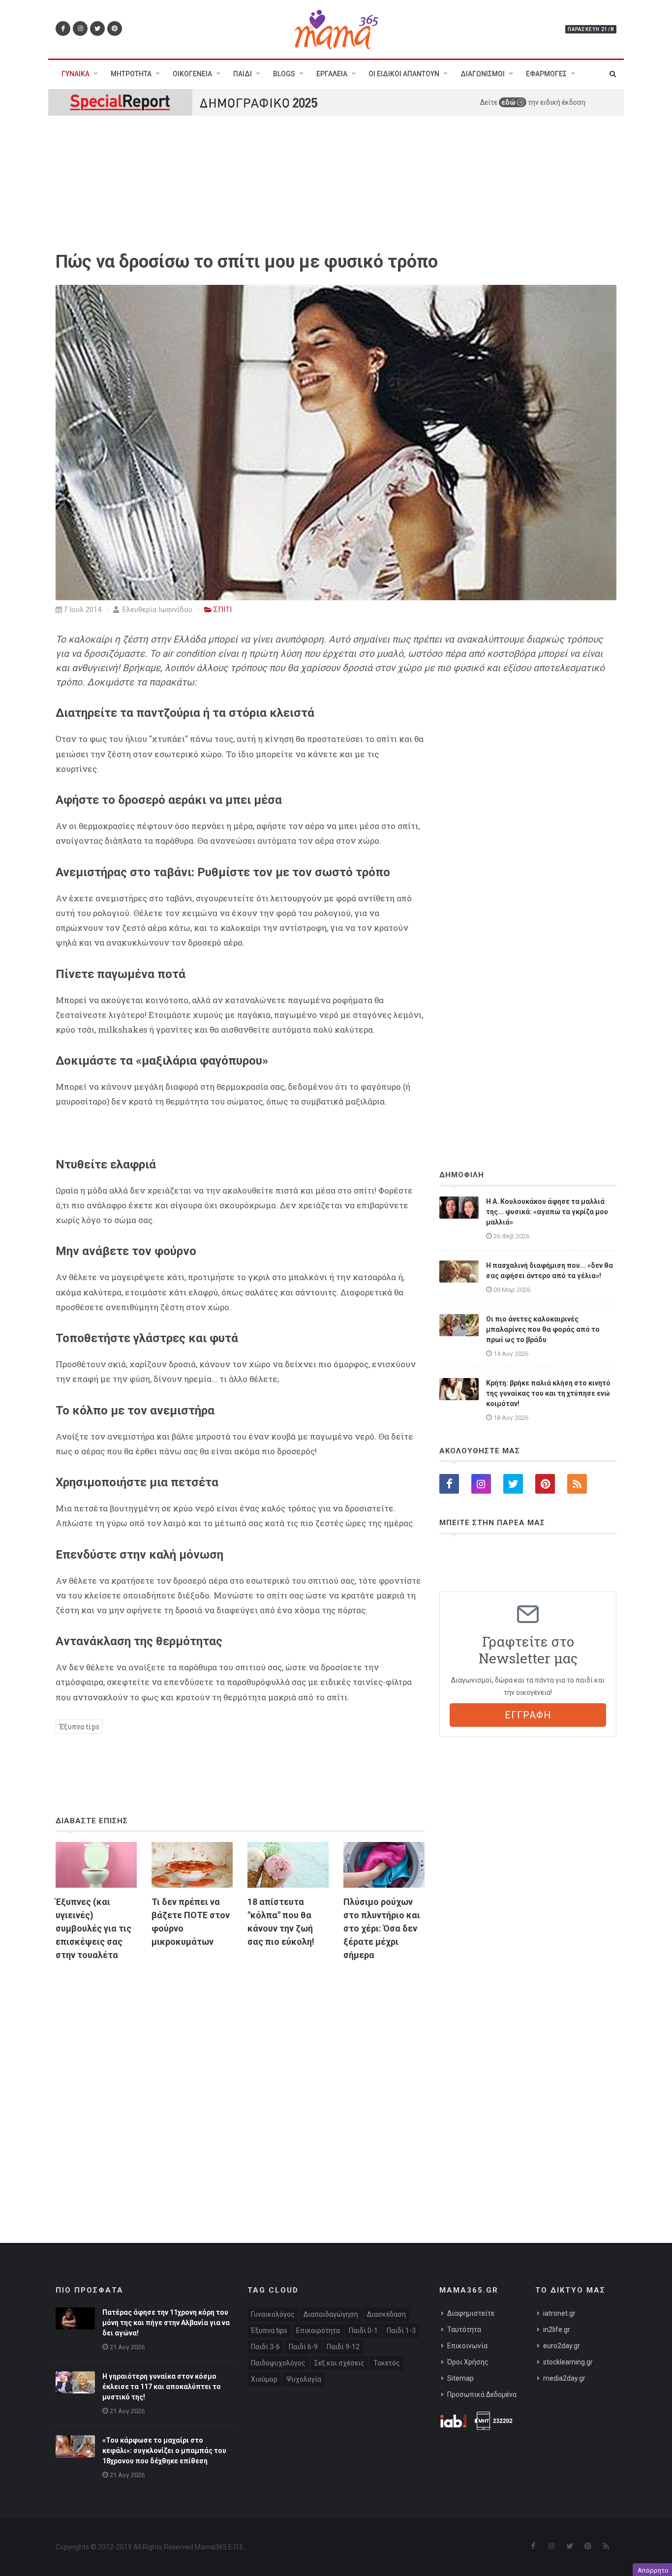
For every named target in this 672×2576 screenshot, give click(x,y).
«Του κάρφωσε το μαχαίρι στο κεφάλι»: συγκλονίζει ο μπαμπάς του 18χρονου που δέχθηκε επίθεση (164, 2451)
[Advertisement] (240, 2082)
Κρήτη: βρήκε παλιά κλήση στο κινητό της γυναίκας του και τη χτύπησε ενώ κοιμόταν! (548, 1393)
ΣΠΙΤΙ (223, 610)
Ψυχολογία (304, 2379)
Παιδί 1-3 (401, 2331)
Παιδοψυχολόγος (278, 2363)
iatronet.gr (559, 2313)
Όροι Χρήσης (468, 2362)
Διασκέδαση (386, 2314)
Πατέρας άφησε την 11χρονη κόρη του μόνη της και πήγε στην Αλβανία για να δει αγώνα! (166, 2323)
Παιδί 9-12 (343, 2347)
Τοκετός (387, 2363)
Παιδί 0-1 (363, 2331)
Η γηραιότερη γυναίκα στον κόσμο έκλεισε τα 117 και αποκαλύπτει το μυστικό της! (162, 2387)
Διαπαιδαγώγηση (331, 2314)
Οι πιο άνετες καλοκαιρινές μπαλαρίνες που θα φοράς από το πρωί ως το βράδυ (543, 1329)
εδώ (509, 102)
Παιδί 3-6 (265, 2347)
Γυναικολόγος (273, 2314)
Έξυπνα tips (79, 1727)
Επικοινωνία (467, 2346)
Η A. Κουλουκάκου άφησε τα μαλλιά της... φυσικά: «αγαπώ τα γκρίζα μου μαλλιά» (547, 1212)
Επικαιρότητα (318, 2331)
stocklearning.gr (568, 2362)
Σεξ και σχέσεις (339, 2363)
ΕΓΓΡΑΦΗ (528, 1715)
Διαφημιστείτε (471, 2313)
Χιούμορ (264, 2379)
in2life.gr (557, 2330)
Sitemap (460, 2378)
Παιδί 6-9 (303, 2347)
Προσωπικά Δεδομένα (482, 2394)
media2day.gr (564, 2378)
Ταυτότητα (464, 2330)
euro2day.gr (562, 2346)
